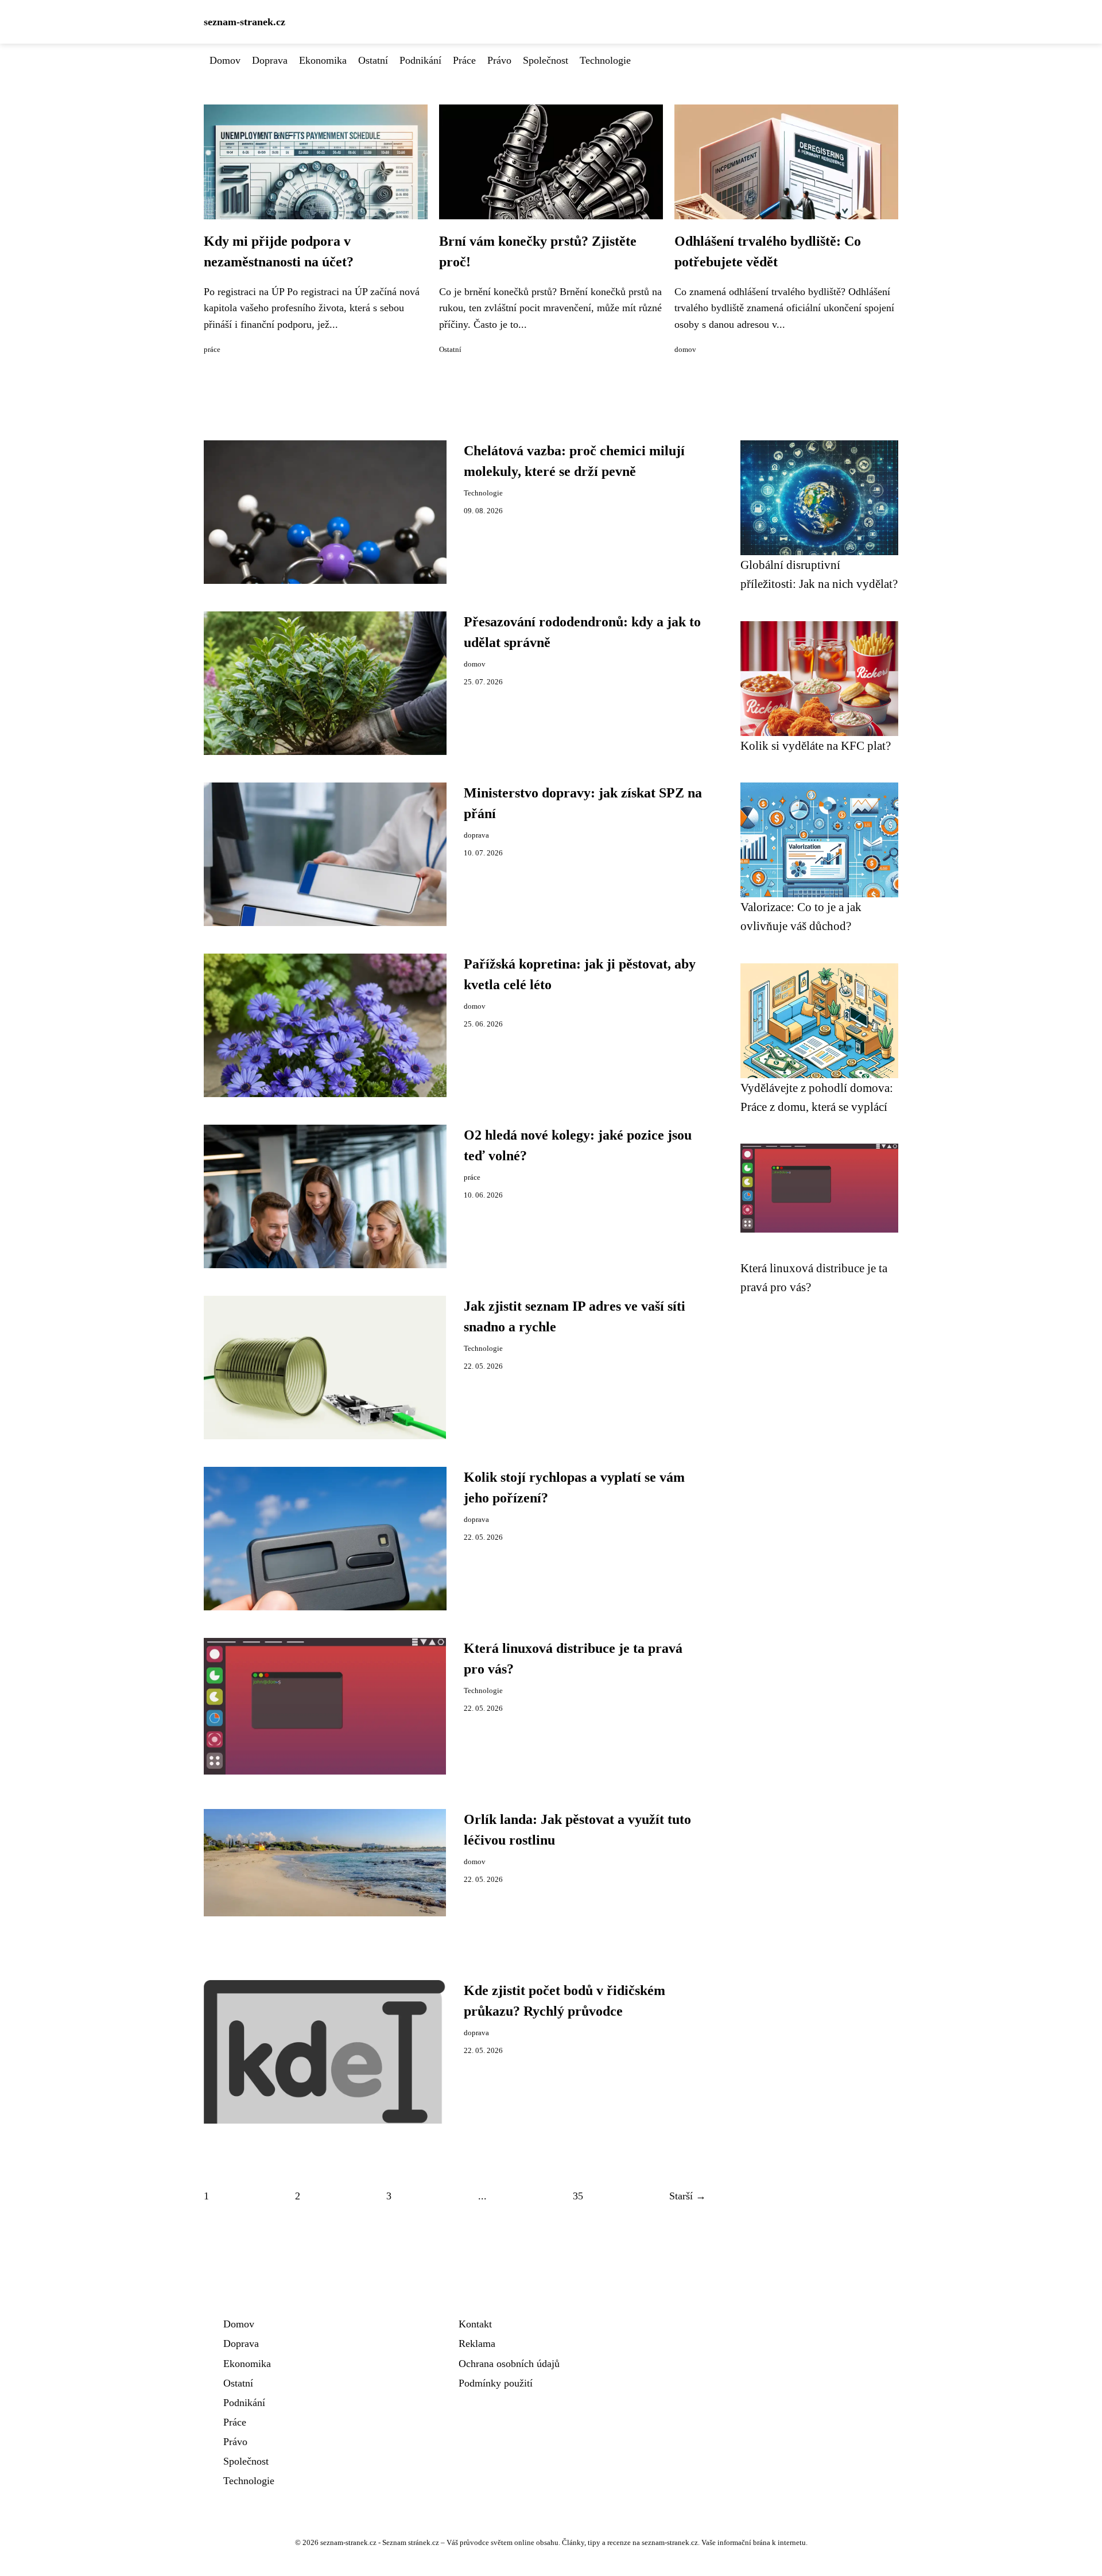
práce (212, 350)
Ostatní (373, 60)
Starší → (688, 2196)
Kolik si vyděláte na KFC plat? (816, 745)
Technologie (605, 60)
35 (578, 2196)
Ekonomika (323, 60)
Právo (499, 60)
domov (685, 350)
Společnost (546, 60)
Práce (464, 60)
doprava (476, 835)
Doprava (270, 60)
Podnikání (420, 60)
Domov (225, 60)
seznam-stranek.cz (245, 22)
